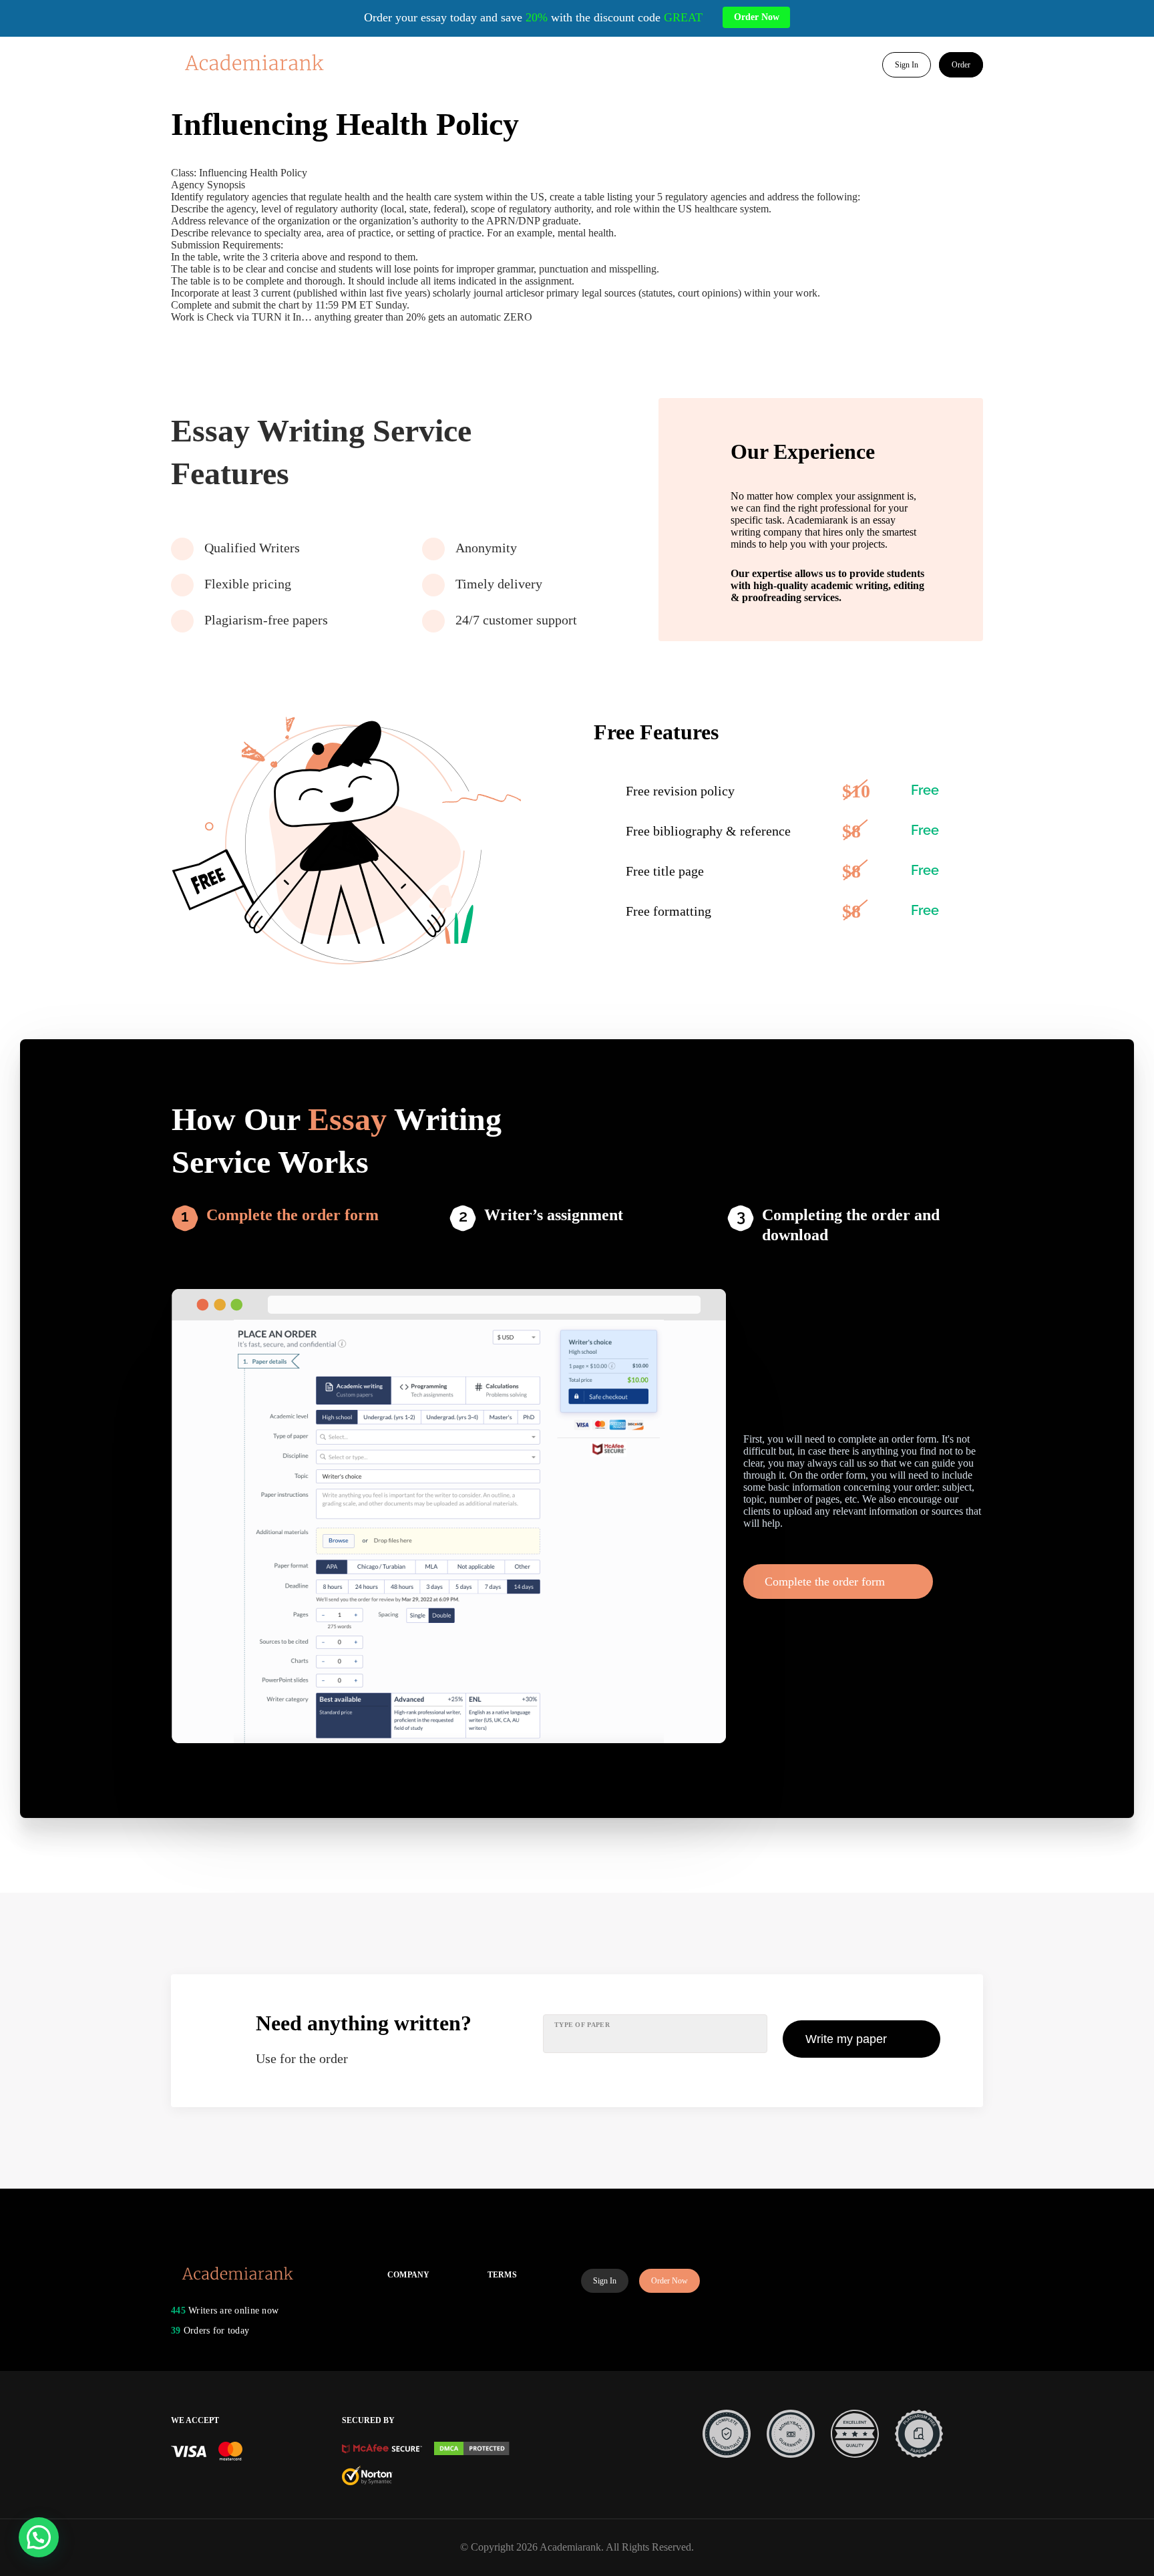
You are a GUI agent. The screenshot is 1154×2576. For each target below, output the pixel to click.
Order (961, 65)
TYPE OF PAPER (582, 2025)
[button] (39, 2537)
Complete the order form (293, 1215)
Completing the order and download (851, 1225)
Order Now (669, 2281)
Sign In (907, 65)
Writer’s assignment (554, 1215)
